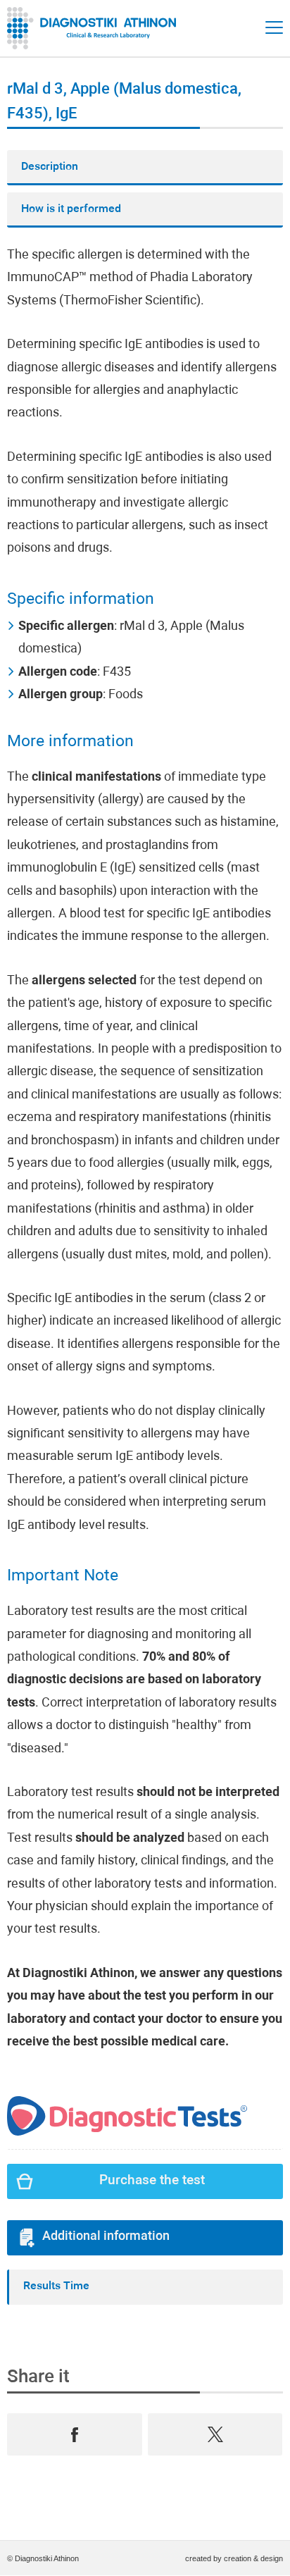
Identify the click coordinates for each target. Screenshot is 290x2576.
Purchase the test (152, 2181)
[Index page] (95, 28)
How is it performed (71, 209)
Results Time (56, 2286)
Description (50, 167)
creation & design (253, 2558)
